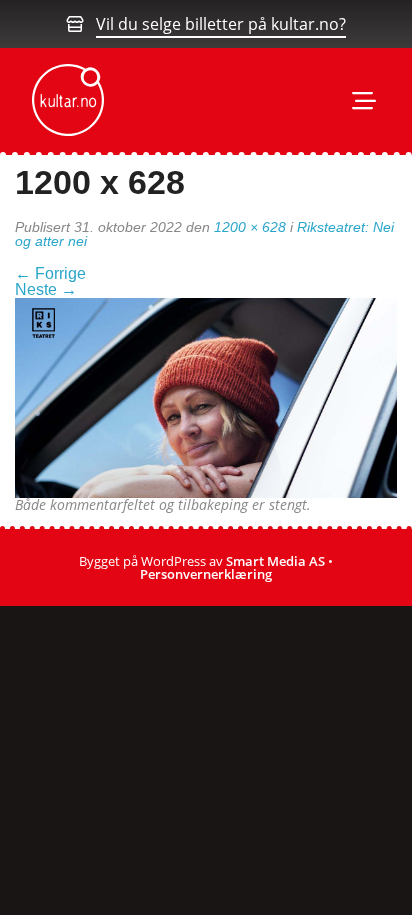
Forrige (50, 273)
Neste (46, 289)
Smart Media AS (275, 561)
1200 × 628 (250, 227)
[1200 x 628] (206, 396)
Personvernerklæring (206, 574)
